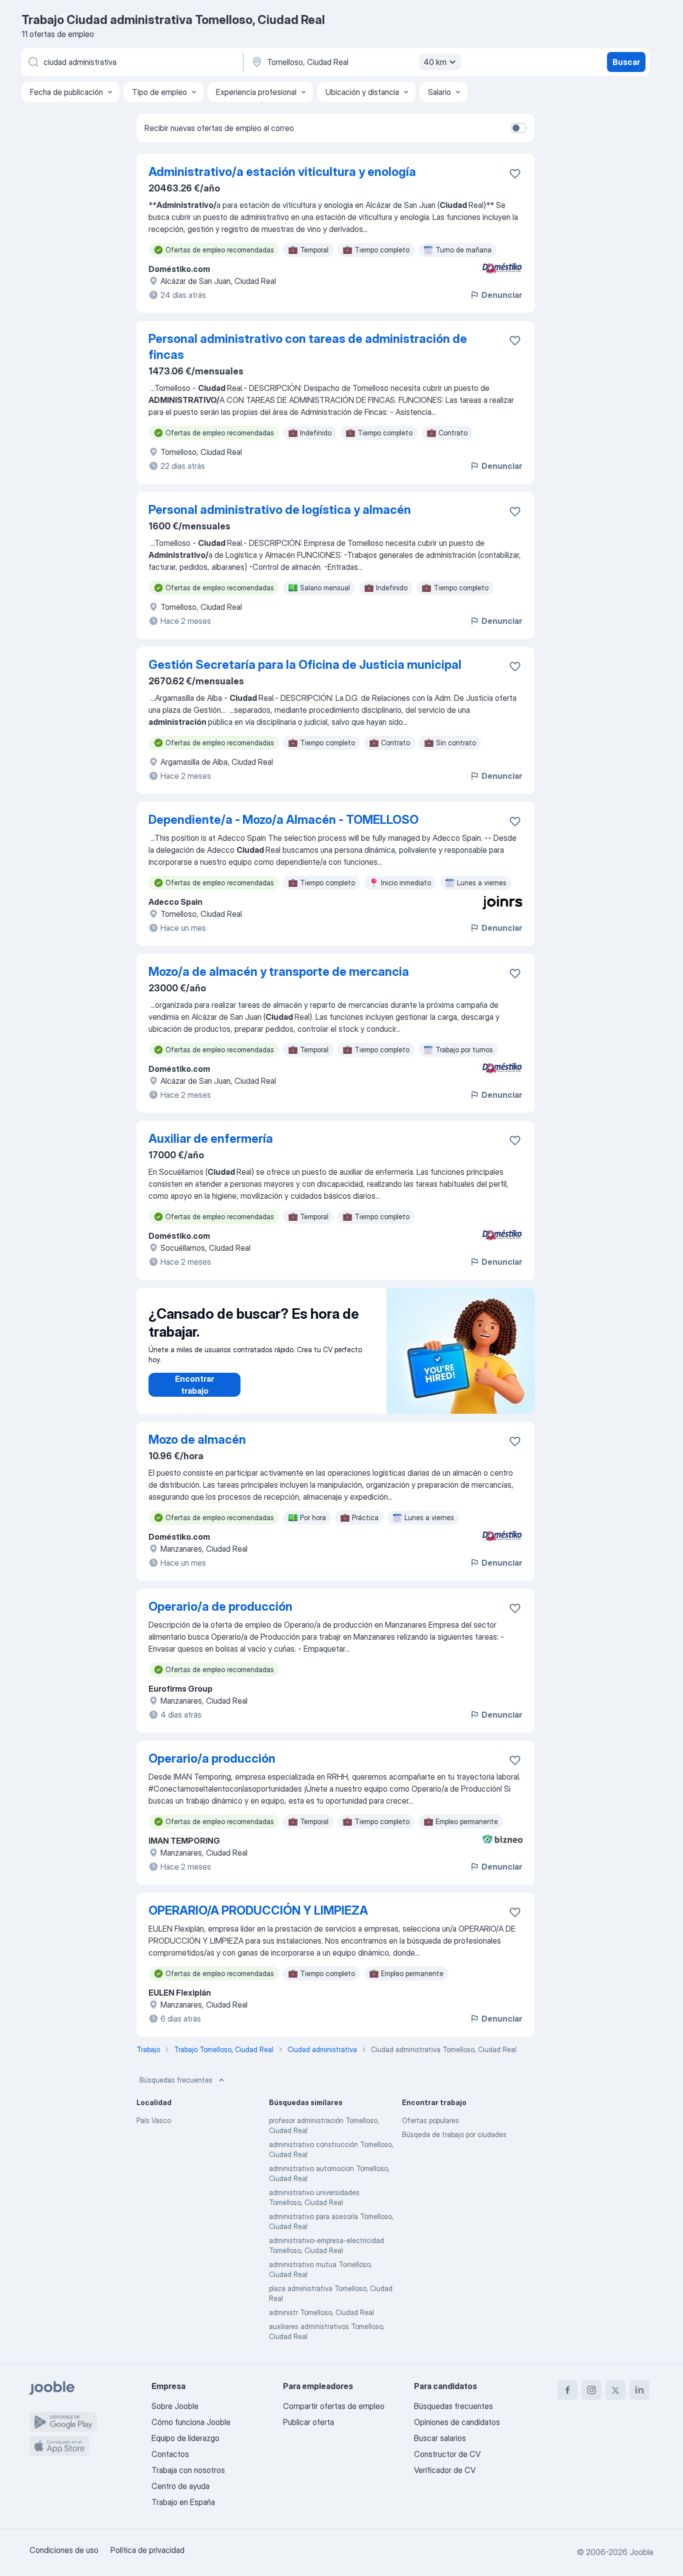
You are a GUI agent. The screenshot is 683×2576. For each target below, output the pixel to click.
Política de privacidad (147, 2550)
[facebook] (567, 2390)
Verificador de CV (445, 2470)
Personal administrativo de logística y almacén (280, 510)
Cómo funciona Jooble (191, 2422)
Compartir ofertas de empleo (334, 2406)
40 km (435, 62)
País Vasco (154, 2120)
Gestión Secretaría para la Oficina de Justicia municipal (305, 665)
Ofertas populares (430, 2120)
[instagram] (591, 2390)
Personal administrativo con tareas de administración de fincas (308, 347)
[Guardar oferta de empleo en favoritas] (515, 173)
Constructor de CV (447, 2454)
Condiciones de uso (64, 2550)
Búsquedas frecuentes (176, 2080)
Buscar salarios (440, 2438)
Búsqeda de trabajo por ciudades (454, 2134)
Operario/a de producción (220, 1606)
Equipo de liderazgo (185, 2438)
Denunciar (502, 295)
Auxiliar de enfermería (211, 1139)
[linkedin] (639, 2390)
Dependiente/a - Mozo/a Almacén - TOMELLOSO (283, 820)
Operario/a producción (212, 1758)
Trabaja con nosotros (188, 2470)
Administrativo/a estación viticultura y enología (282, 172)
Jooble (641, 2552)
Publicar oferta (308, 2422)
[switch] (518, 128)
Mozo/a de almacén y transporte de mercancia (279, 972)
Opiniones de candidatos (457, 2422)
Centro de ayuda (180, 2486)
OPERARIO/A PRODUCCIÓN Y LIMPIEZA (258, 1910)
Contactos (170, 2454)
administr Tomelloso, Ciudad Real (321, 2312)
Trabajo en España (183, 2502)
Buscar (626, 62)
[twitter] (615, 2390)
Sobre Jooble (175, 2406)
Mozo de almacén (197, 1439)
